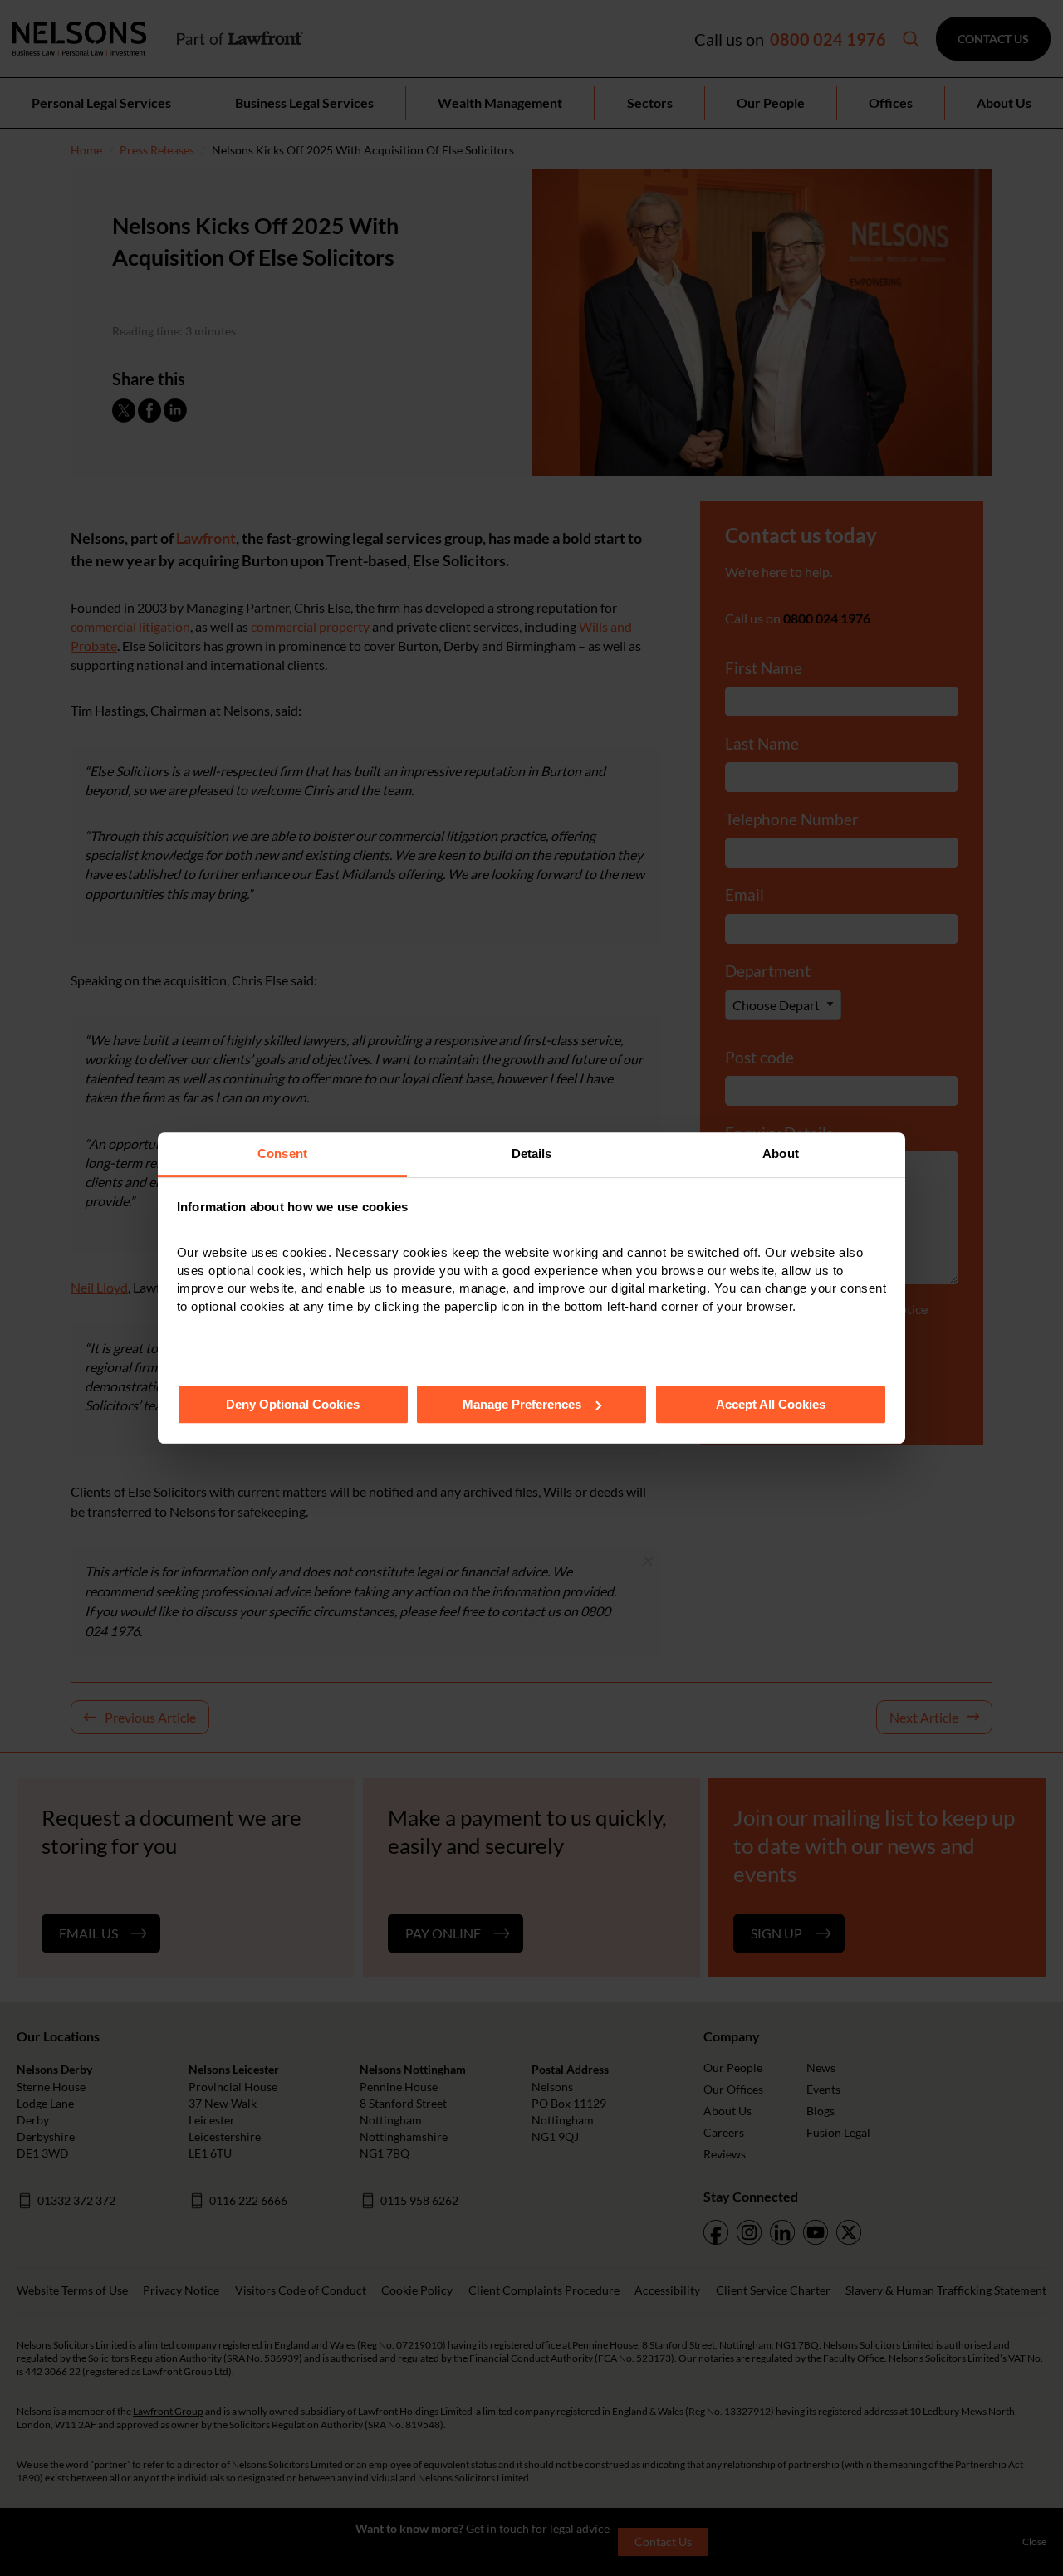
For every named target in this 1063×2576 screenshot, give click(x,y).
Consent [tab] (282, 1154)
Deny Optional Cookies (293, 1404)
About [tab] (781, 1154)
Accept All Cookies (771, 1404)
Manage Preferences (522, 1404)
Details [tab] (532, 1154)
